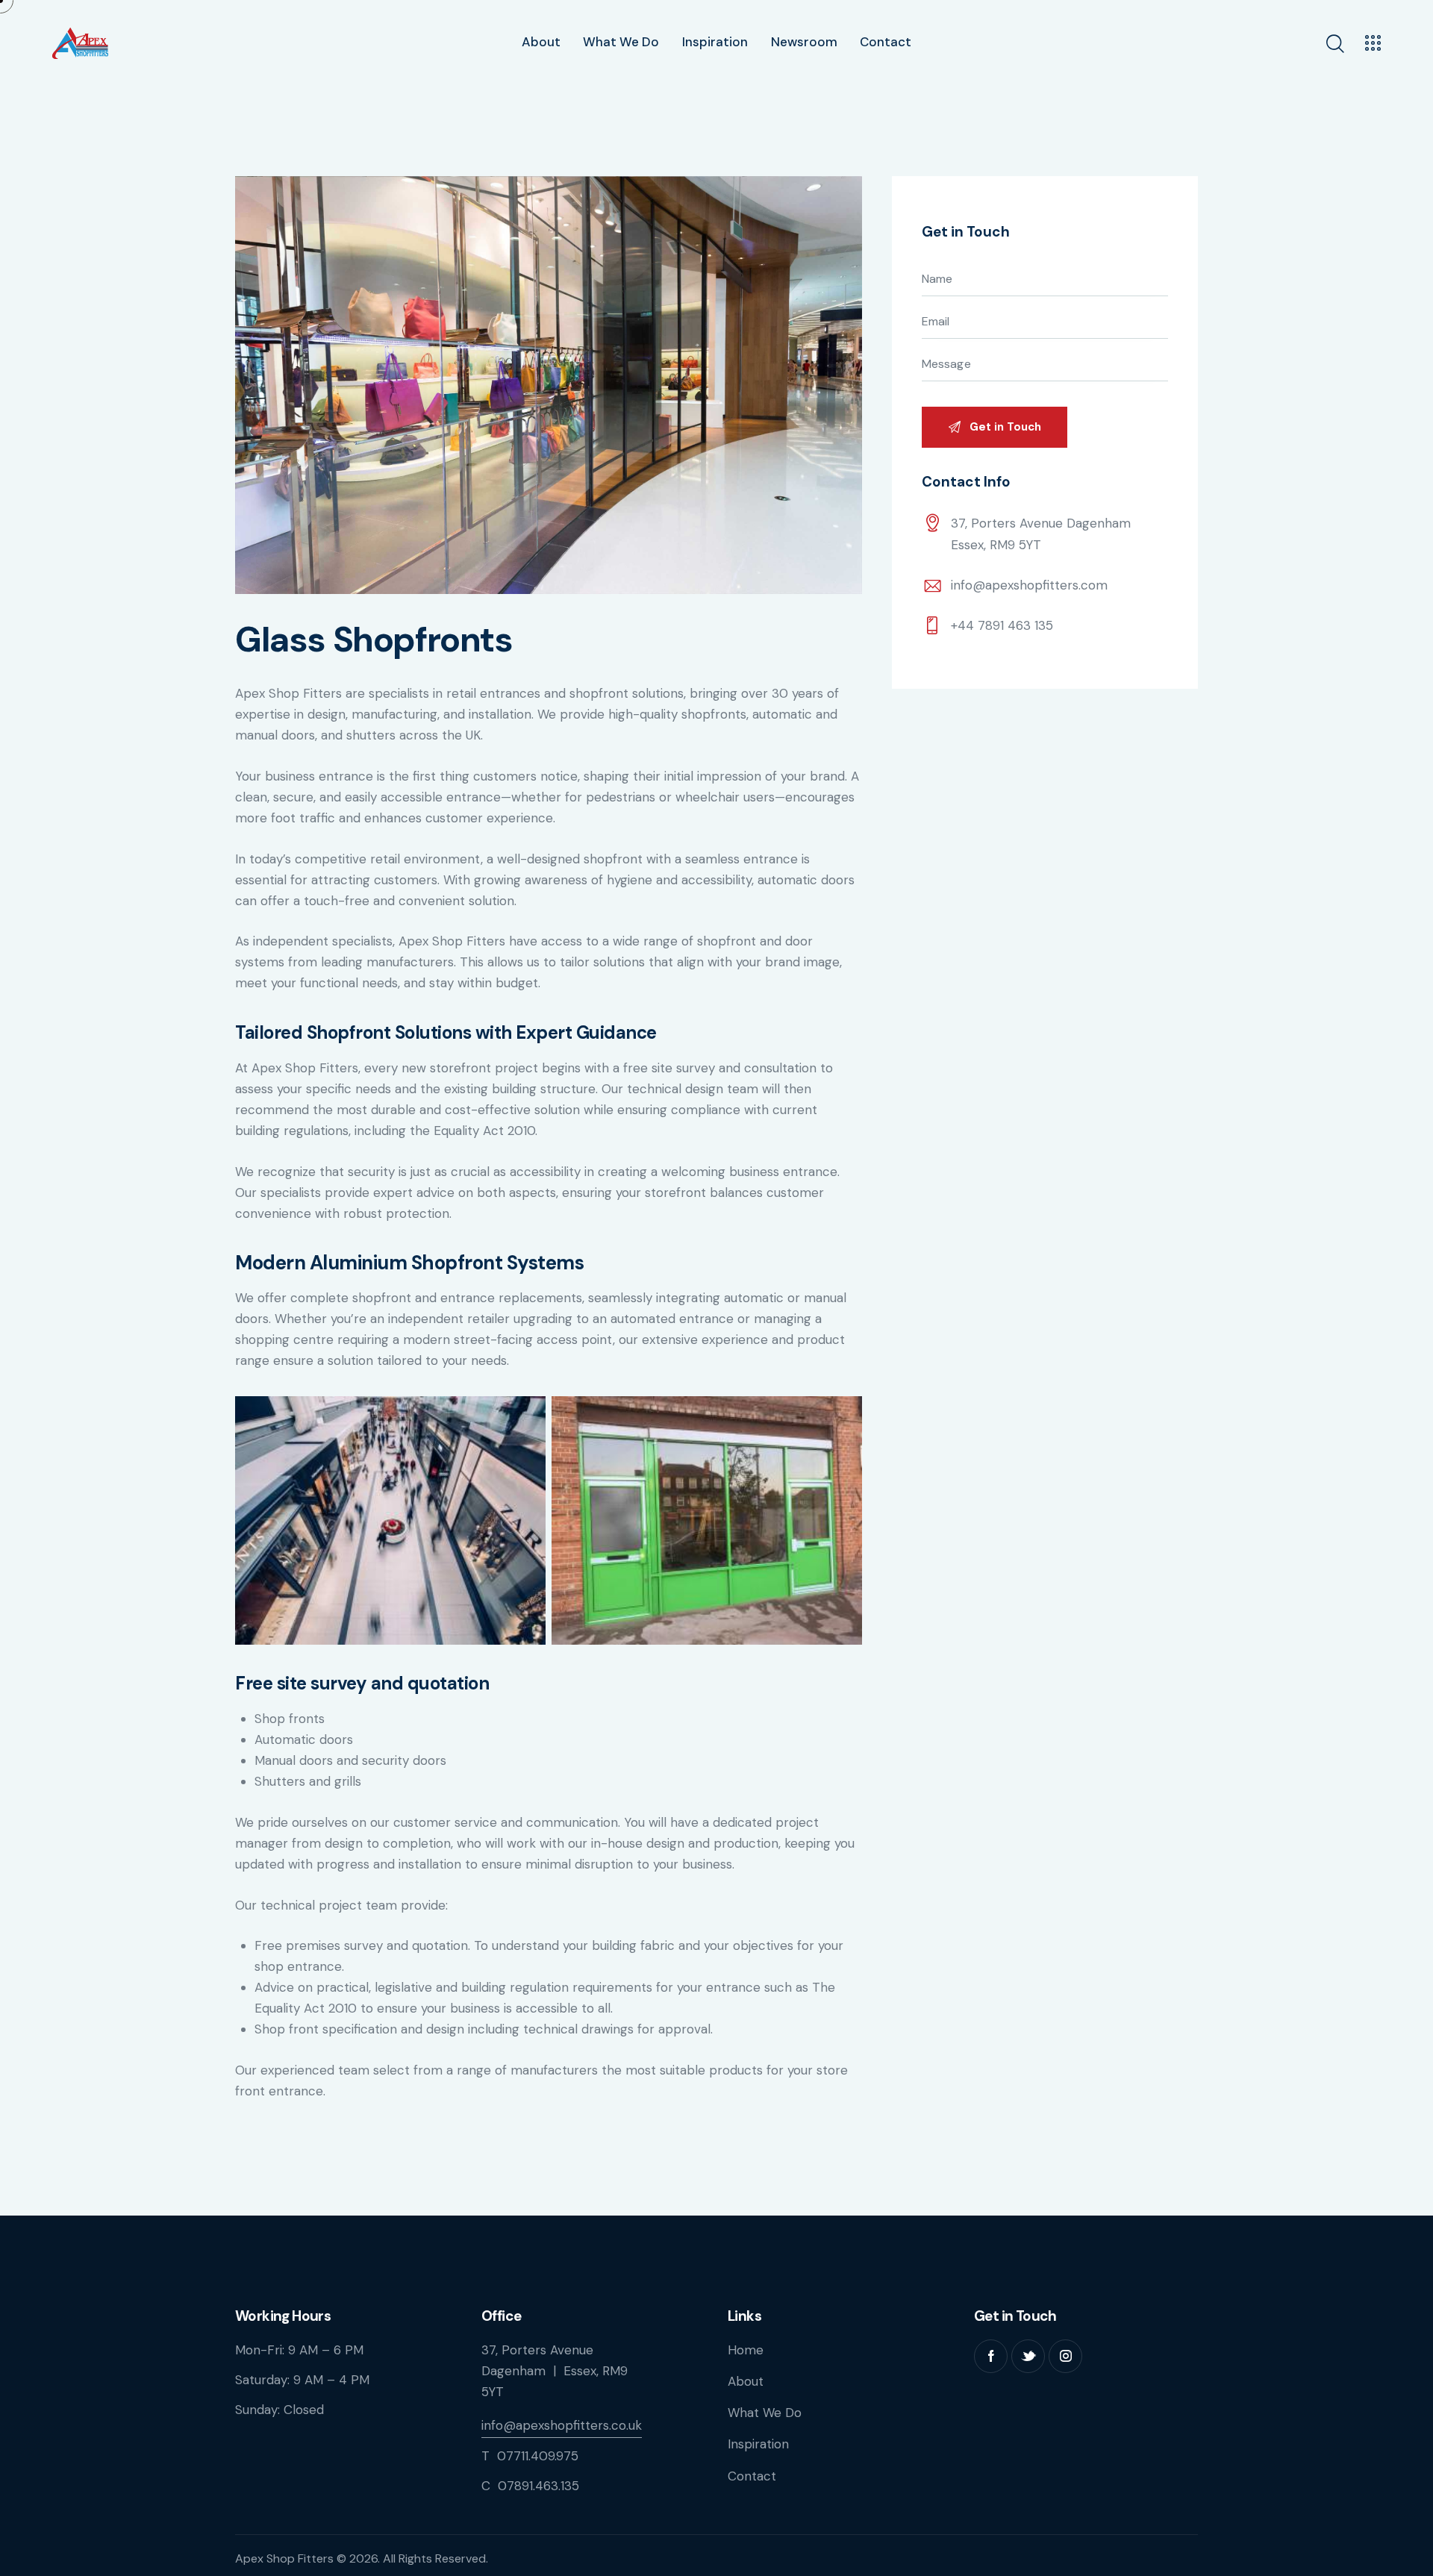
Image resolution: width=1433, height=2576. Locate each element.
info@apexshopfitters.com (1029, 585)
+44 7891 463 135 (1002, 625)
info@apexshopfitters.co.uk (562, 2425)
